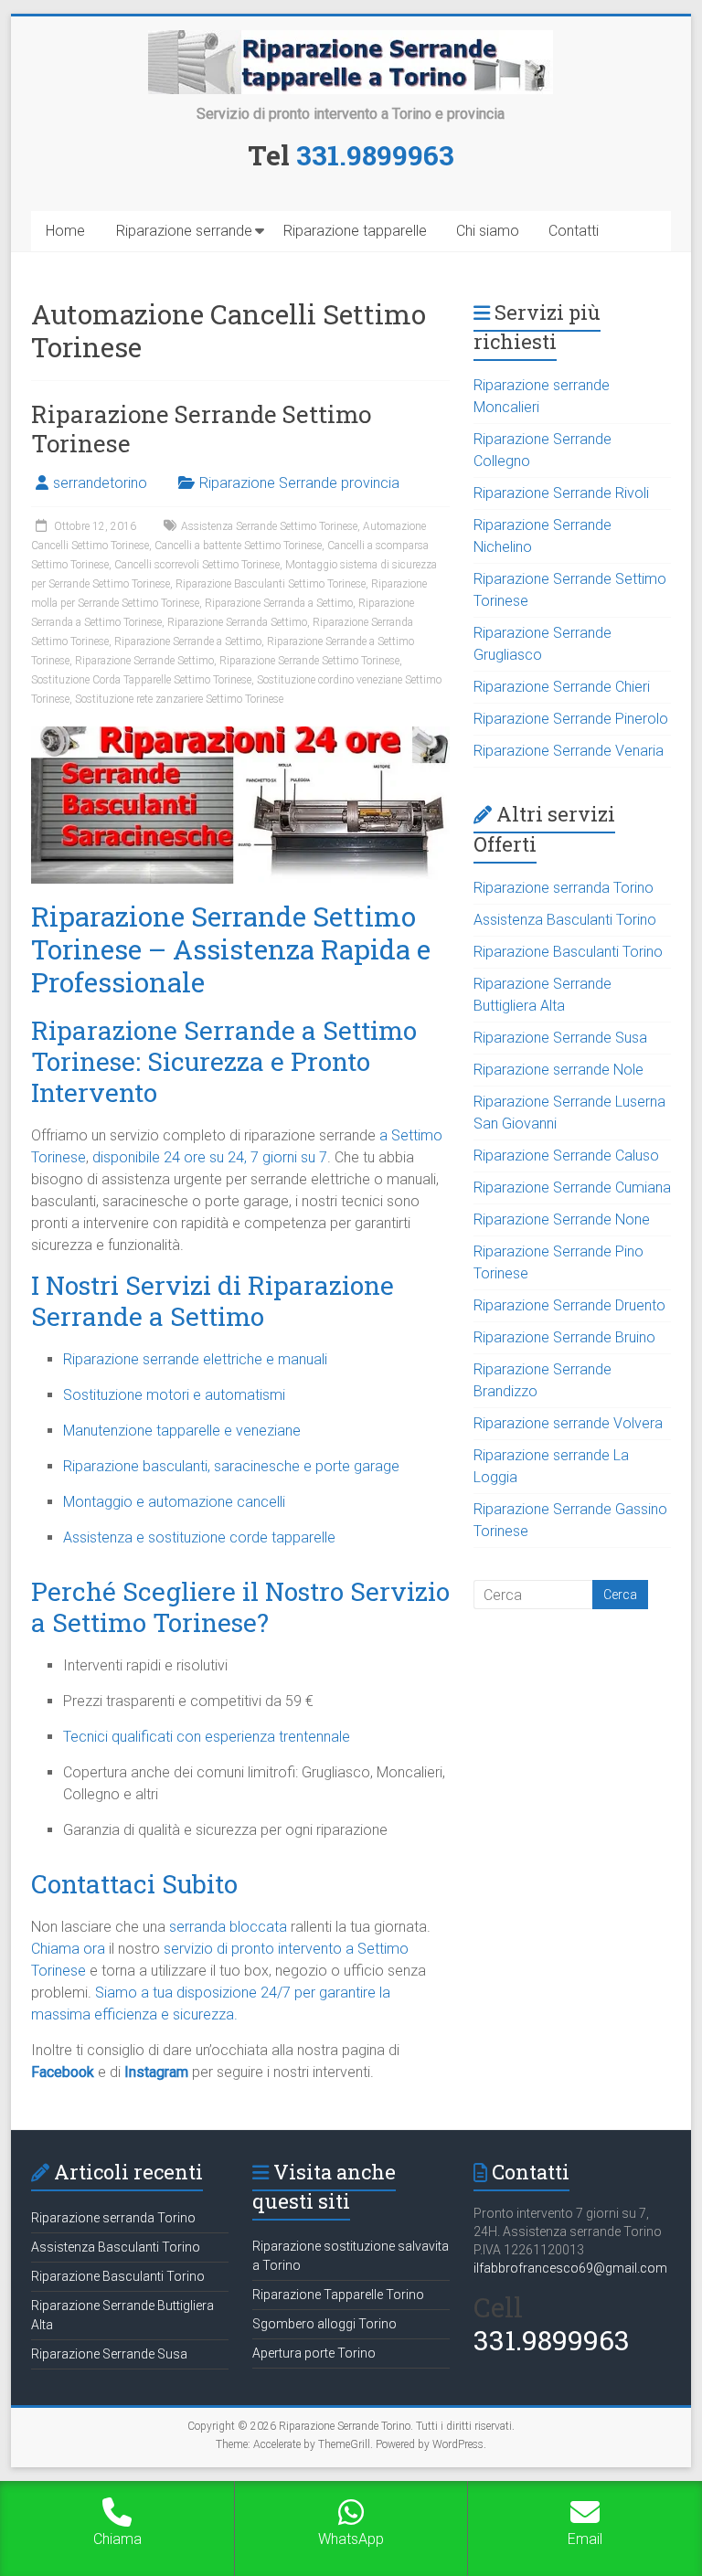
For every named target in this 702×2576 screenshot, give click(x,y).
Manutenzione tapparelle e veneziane (182, 1431)
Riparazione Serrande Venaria (569, 751)
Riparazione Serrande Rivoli (561, 493)
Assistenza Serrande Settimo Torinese (269, 526)
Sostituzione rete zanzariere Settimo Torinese (179, 699)
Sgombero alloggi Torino (324, 2324)
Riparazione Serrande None (562, 1219)
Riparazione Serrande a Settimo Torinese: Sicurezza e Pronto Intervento (224, 1061)
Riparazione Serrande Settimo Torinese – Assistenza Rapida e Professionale (231, 949)
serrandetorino (100, 483)
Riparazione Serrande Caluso (566, 1155)
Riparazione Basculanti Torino (568, 952)
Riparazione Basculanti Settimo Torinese (271, 584)
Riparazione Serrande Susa (560, 1038)
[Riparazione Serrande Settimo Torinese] (240, 735)
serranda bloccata (228, 1927)
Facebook (63, 2072)
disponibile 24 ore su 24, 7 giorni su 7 (210, 1157)
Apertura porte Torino (314, 2353)
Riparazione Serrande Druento (569, 1305)
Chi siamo (488, 231)
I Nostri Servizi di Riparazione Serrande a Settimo (213, 1301)
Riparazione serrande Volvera (568, 1423)
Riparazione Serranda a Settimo (279, 603)
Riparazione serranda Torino (564, 888)
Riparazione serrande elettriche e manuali (195, 1359)
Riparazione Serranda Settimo (237, 622)
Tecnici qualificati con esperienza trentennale (207, 1737)
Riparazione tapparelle (355, 231)
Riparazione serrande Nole (558, 1070)
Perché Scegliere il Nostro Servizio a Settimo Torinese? (240, 1607)
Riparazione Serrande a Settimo (188, 641)
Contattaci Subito (134, 1884)
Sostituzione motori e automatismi (174, 1395)
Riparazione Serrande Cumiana (572, 1187)
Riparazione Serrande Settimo (144, 661)
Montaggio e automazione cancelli (174, 1502)
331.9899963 (375, 155)
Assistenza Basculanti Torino (565, 920)
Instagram (156, 2072)
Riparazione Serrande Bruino (564, 1337)
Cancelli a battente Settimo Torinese (238, 546)
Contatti (574, 231)
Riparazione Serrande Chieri (562, 687)
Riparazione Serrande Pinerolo (571, 719)
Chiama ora (68, 1949)
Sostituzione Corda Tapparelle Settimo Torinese (141, 680)
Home (65, 231)
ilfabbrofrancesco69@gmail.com (570, 2268)
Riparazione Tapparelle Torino (338, 2295)
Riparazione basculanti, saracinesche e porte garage (231, 1466)
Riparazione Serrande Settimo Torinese (201, 429)
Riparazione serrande (184, 231)
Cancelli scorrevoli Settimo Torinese (197, 565)
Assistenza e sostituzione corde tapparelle (199, 1537)
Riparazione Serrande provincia (299, 483)
